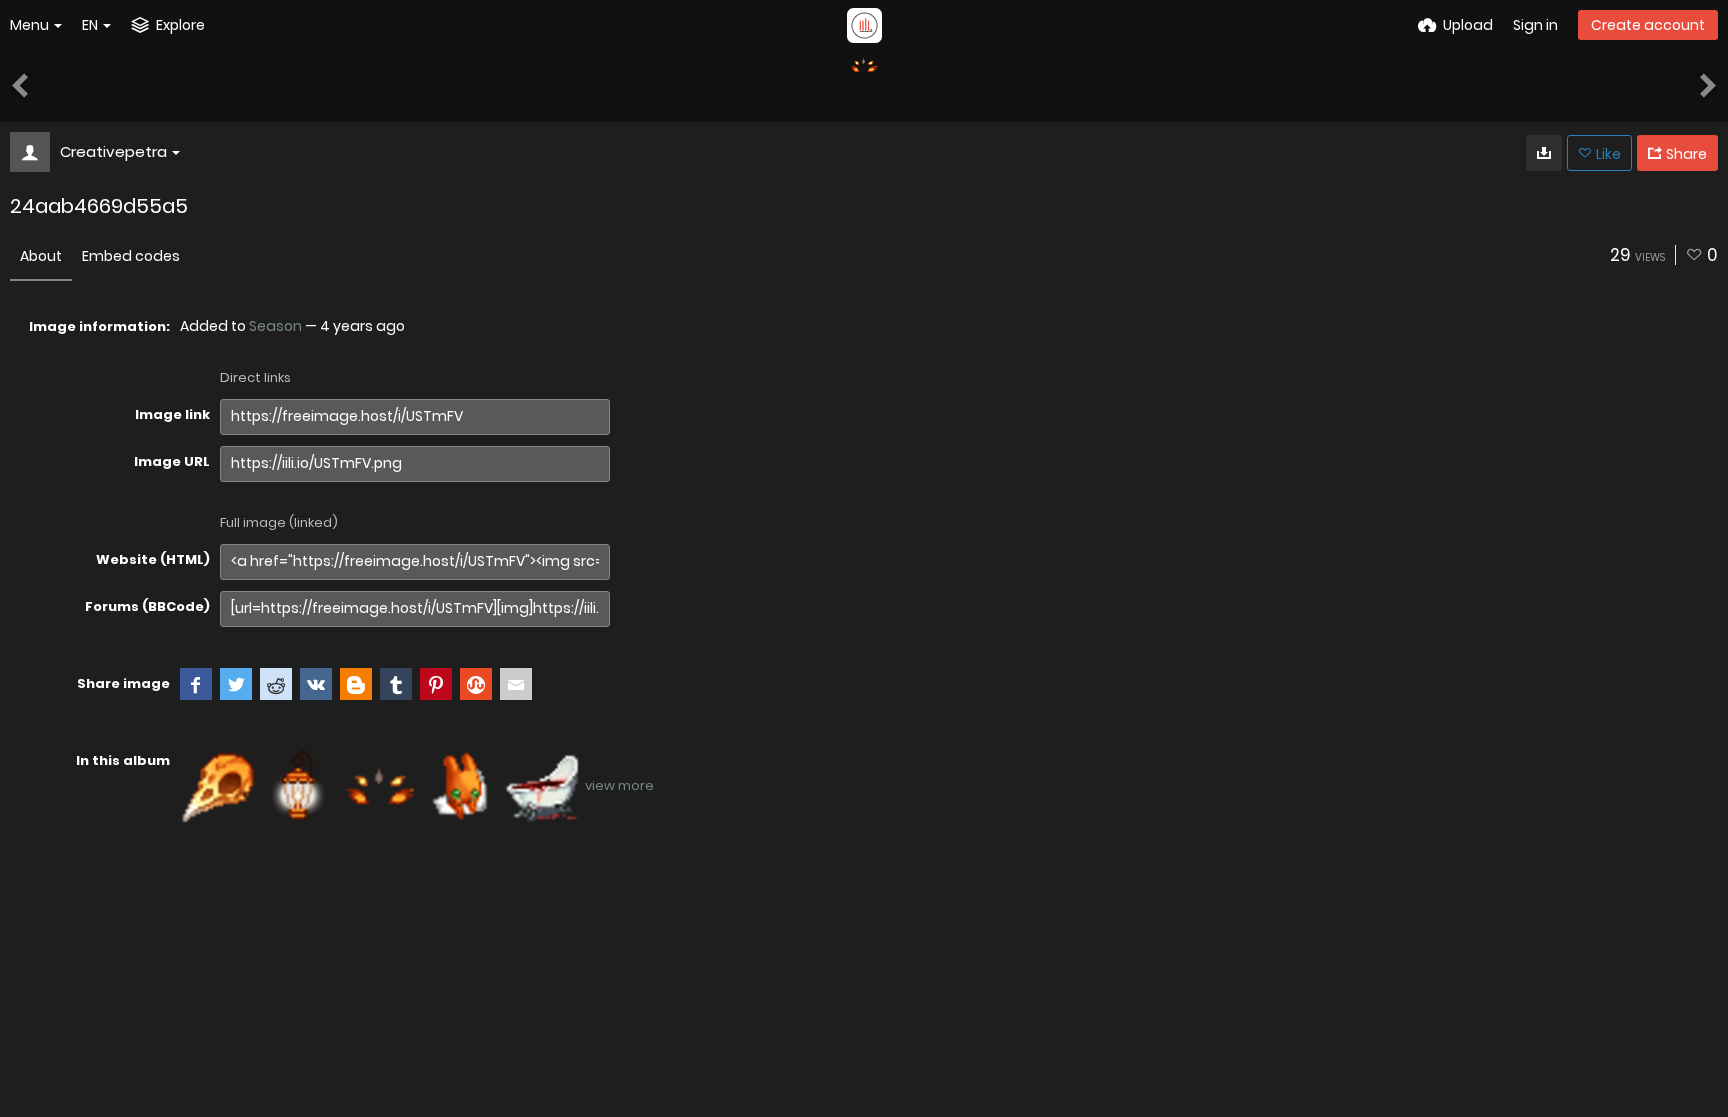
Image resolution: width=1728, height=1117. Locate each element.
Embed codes (131, 256)
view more (619, 785)
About (41, 256)
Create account (1648, 25)
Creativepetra (113, 151)
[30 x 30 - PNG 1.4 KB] (1544, 153)
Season (275, 326)
